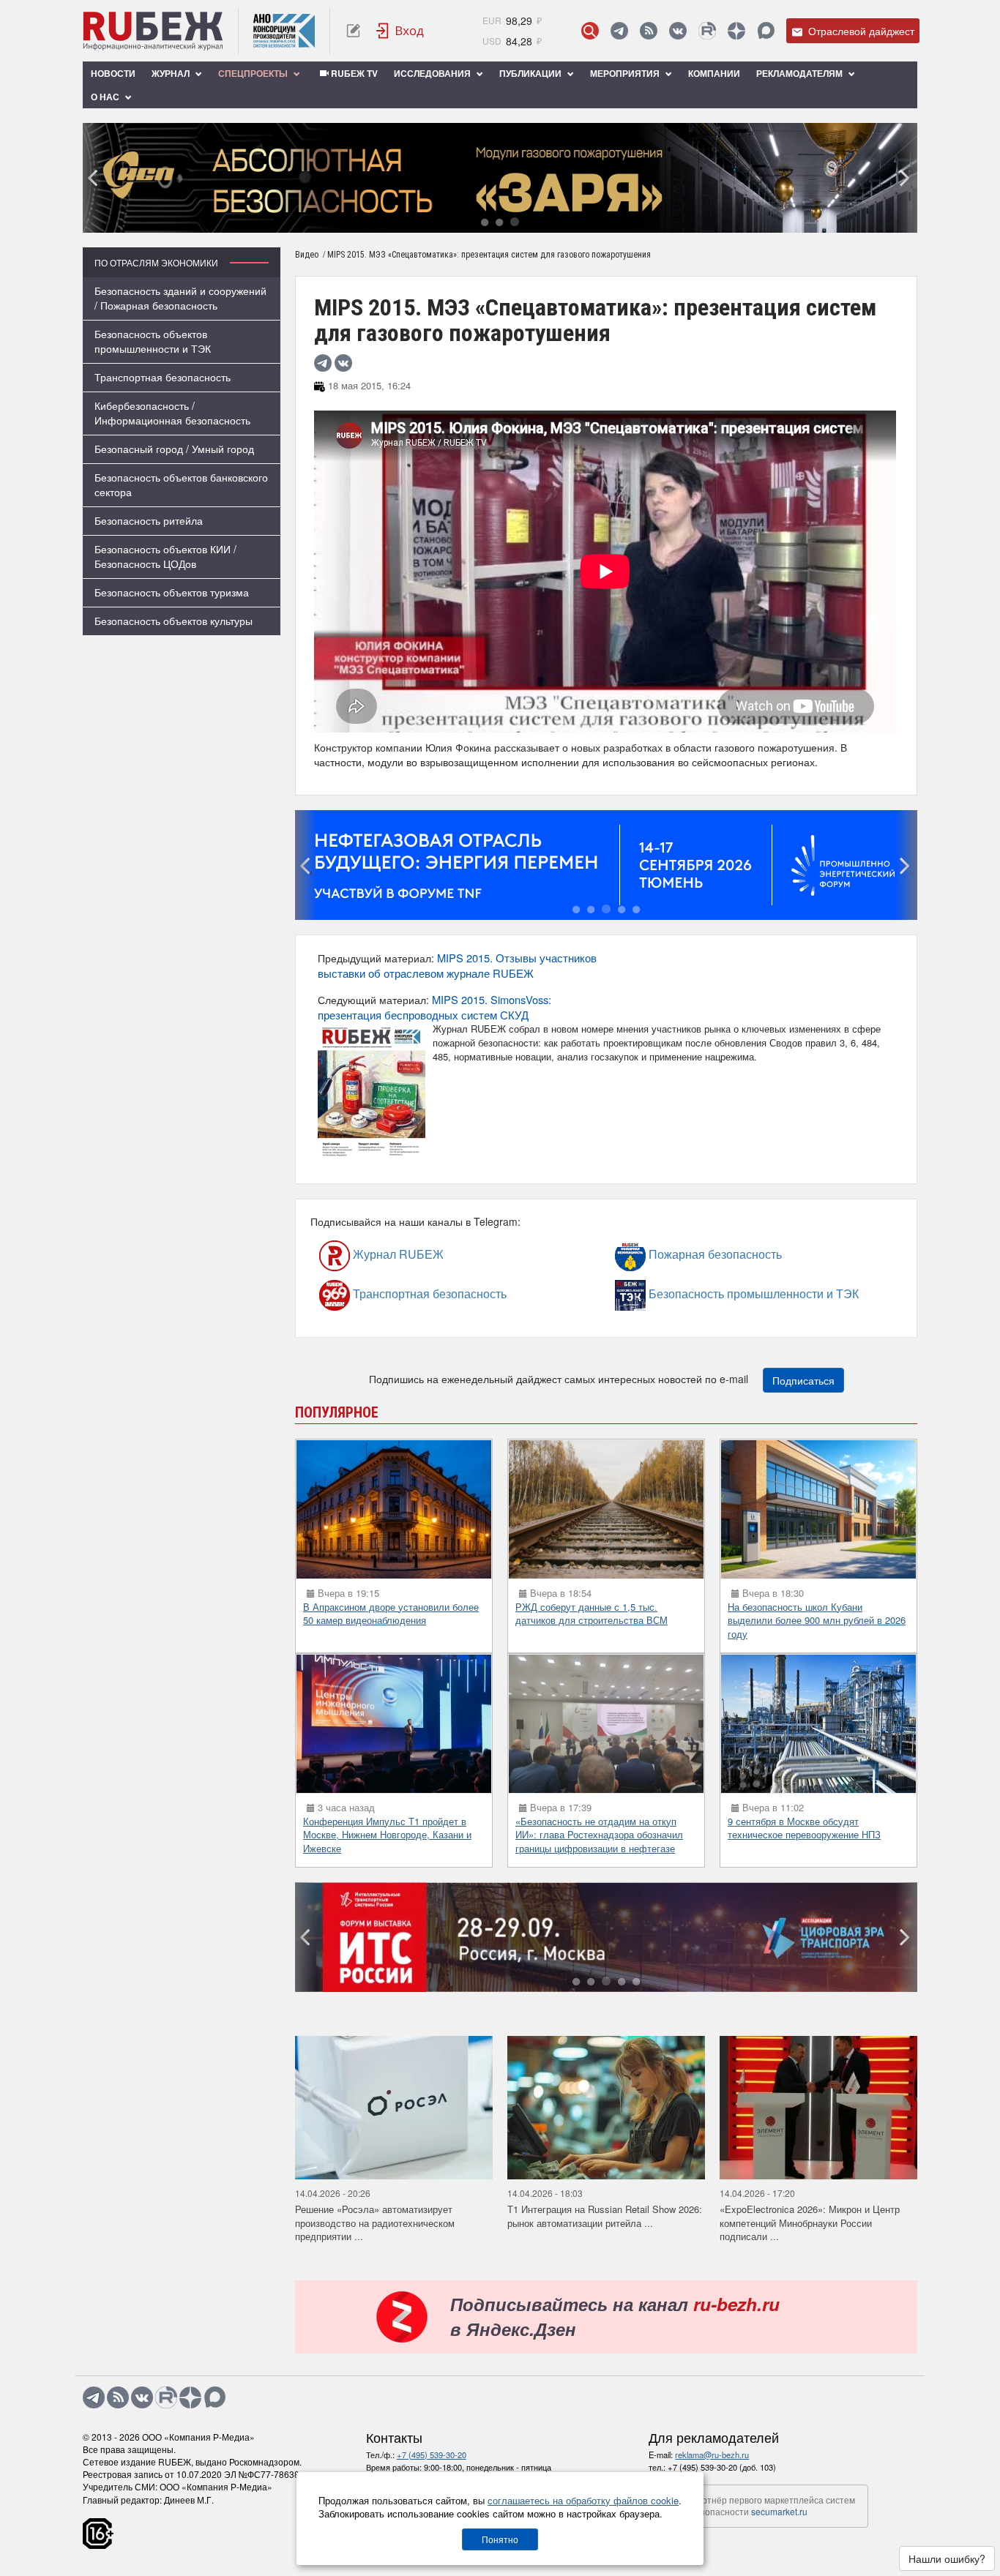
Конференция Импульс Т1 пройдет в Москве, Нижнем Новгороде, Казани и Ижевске (387, 1835)
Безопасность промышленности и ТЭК (687, 1294)
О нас (106, 97)
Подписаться (803, 1380)
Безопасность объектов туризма (172, 592)
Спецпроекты (254, 73)
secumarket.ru (779, 2511)
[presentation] (94, 178)
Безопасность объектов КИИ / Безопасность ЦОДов (165, 556)
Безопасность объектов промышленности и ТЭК (153, 341)
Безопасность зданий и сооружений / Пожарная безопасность (180, 298)
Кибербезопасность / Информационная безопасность (172, 413)
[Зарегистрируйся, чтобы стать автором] (353, 31)
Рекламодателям (801, 73)
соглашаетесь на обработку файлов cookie (583, 2500)
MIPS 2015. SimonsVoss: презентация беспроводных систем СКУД (434, 1007)
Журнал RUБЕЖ (367, 1255)
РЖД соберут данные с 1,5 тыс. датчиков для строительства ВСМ (592, 1614)
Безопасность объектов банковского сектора (181, 484)
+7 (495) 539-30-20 (432, 2455)
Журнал (172, 73)
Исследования (433, 73)
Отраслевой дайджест (860, 31)
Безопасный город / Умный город (174, 449)
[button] (485, 223)
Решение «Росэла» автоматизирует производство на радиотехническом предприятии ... (375, 2223)
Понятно (500, 2539)
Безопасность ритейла (149, 520)
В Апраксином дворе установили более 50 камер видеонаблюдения (391, 1614)
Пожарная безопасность (675, 1255)
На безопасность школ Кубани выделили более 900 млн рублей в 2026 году (817, 1620)
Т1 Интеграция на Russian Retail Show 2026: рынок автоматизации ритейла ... (605, 2216)
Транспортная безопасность (163, 377)
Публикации (531, 73)
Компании (714, 73)
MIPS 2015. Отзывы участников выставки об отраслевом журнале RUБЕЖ (457, 965)
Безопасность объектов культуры (173, 621)
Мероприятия (626, 73)
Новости (113, 73)
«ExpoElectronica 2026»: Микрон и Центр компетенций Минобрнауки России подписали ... (810, 2223)
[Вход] (400, 31)
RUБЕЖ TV (353, 73)
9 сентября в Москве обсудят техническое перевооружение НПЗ (804, 1828)
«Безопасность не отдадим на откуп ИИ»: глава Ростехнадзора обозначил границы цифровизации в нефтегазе (599, 1835)
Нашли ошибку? (947, 2558)
